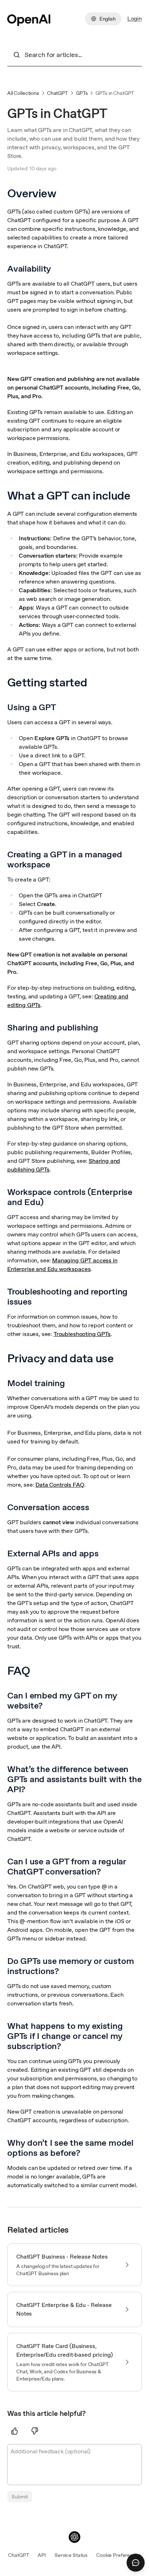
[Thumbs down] (35, 2431)
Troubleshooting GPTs (82, 1334)
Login (135, 19)
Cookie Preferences (118, 2555)
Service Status (71, 2555)
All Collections (23, 93)
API (42, 2555)
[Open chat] (136, 2563)
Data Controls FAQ (60, 1485)
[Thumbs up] (14, 2431)
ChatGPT (58, 93)
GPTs (82, 93)
